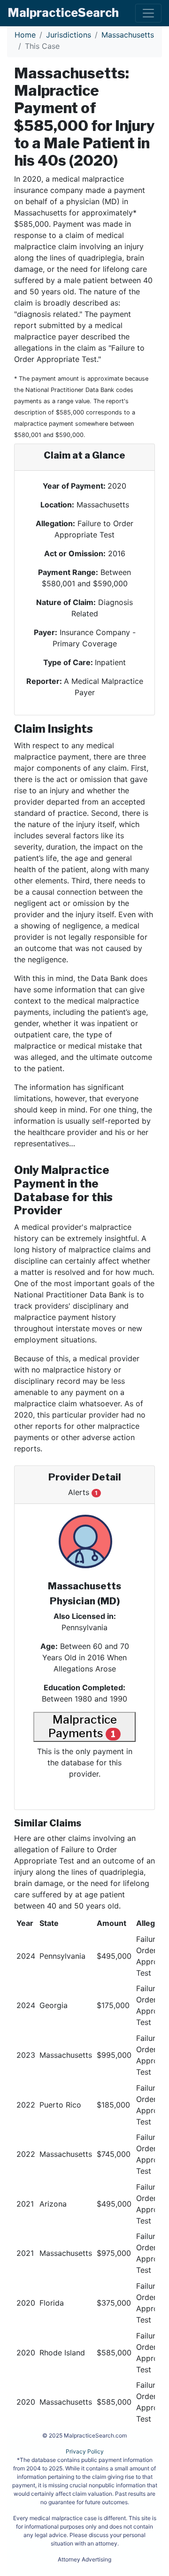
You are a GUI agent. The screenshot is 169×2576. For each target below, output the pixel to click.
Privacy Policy (85, 2451)
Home (25, 35)
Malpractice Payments (82, 1726)
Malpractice (63, 13)
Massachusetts (128, 35)
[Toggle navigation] (148, 13)
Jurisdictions (69, 35)
